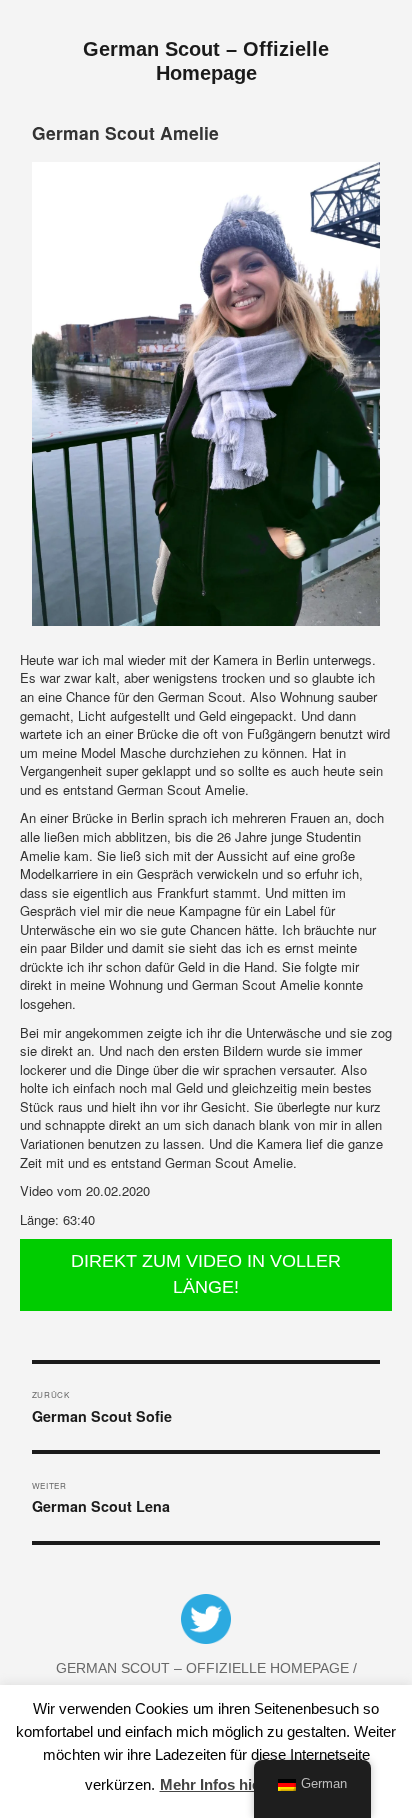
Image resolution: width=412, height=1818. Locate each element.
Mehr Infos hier (213, 1784)
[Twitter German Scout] (206, 1622)
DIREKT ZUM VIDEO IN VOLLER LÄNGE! (206, 1274)
